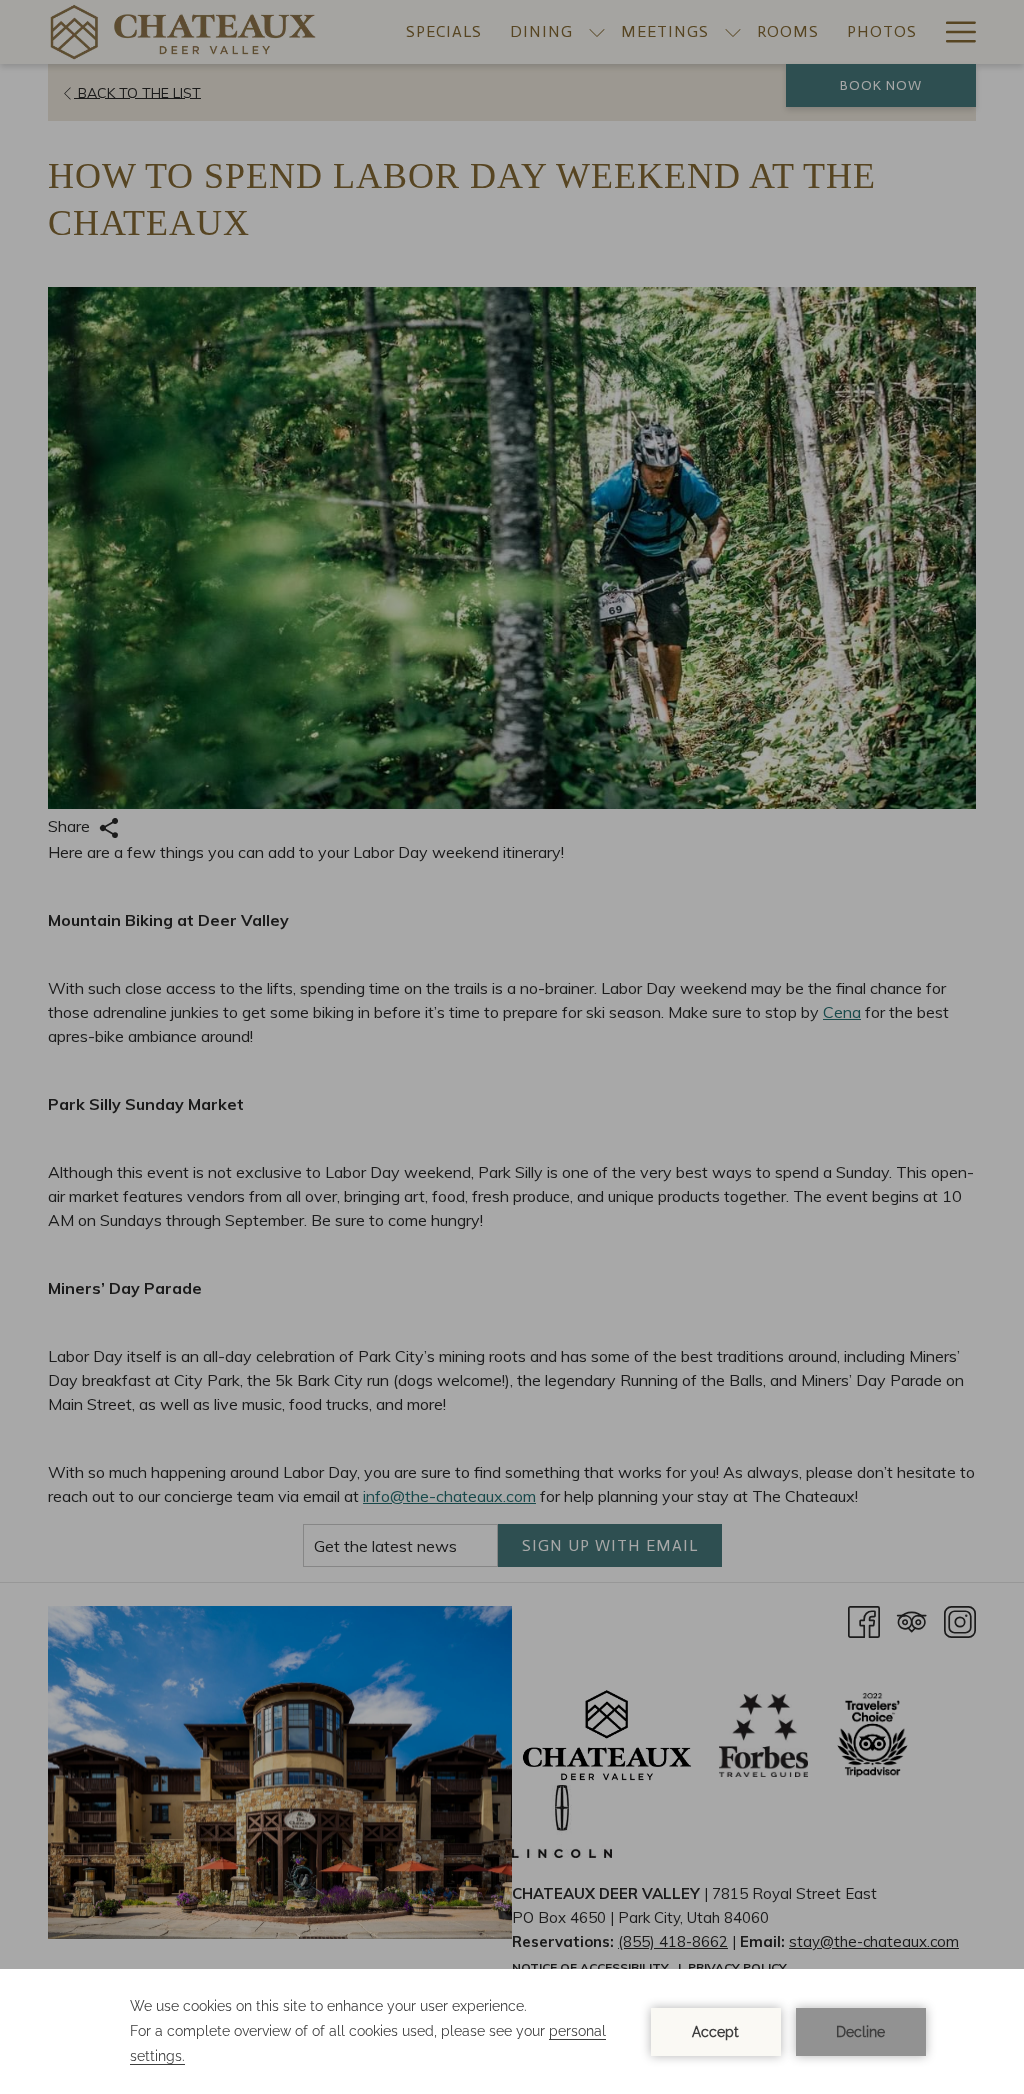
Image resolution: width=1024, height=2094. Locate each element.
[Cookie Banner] (512, 2031)
